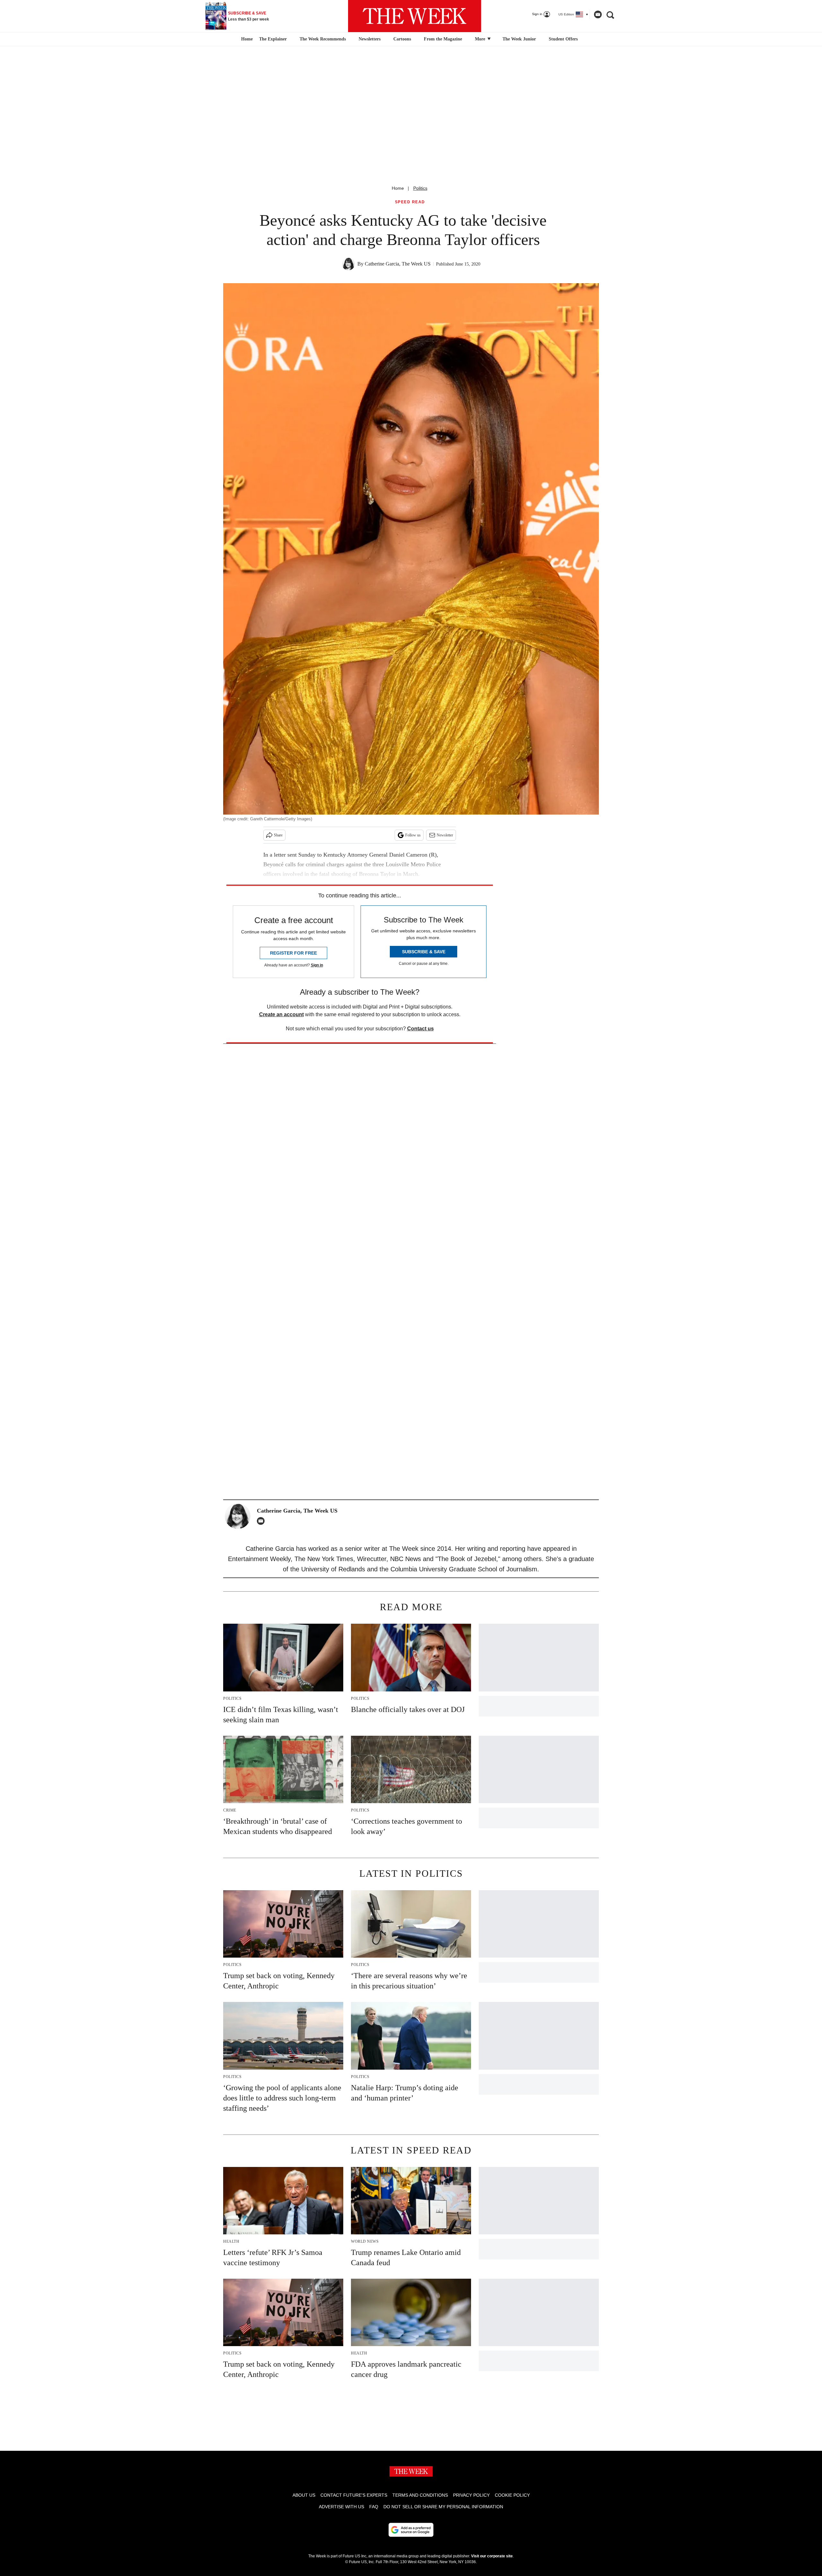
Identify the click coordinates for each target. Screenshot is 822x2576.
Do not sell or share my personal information (443, 2507)
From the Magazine (443, 39)
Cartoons (402, 39)
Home (398, 188)
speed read (410, 202)
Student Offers (563, 39)
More (481, 39)
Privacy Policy (471, 2495)
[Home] (246, 39)
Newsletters (370, 39)
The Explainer (273, 39)
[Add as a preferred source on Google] (411, 2530)
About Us (304, 2495)
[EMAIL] (262, 1521)
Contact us (420, 1029)
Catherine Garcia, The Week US (398, 264)
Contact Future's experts (354, 2495)
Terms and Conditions (420, 2495)
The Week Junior (519, 39)
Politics (420, 188)
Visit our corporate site (492, 2556)
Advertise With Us (341, 2507)
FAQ (374, 2507)
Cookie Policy (512, 2495)
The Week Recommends (323, 39)
